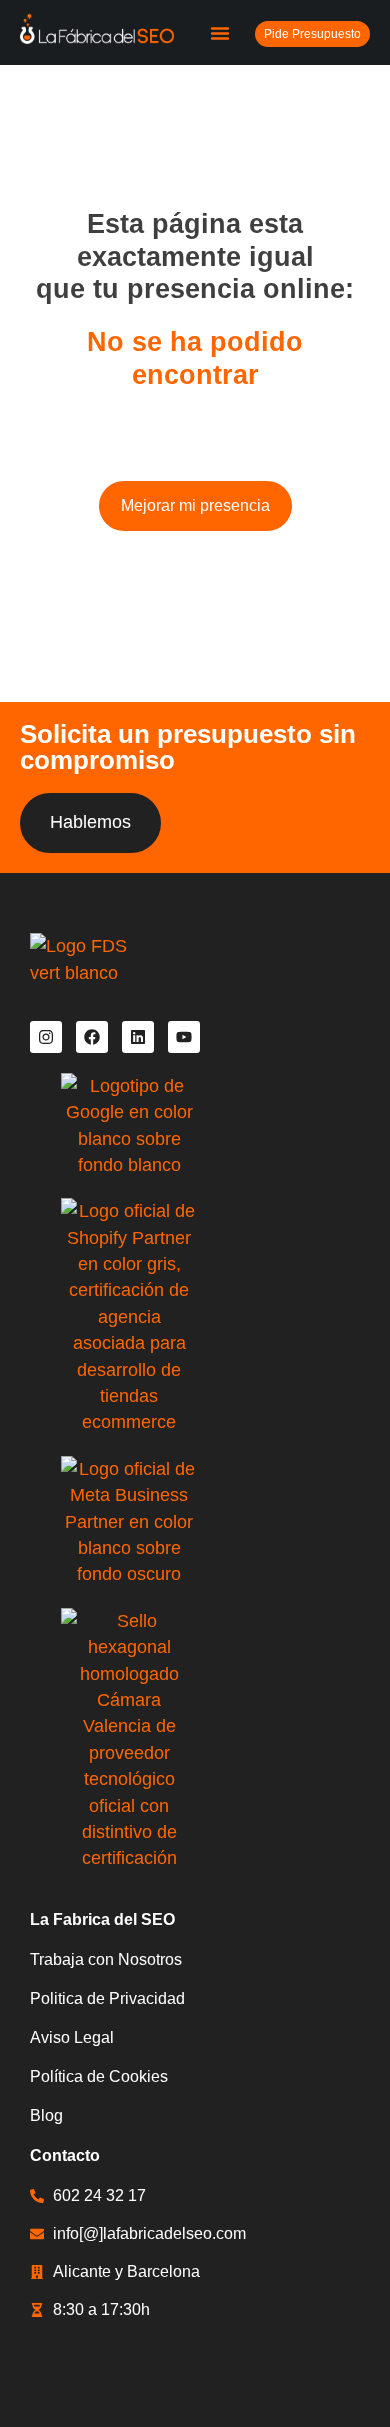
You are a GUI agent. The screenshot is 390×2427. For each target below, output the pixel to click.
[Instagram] (46, 1037)
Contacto (65, 2155)
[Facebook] (92, 1037)
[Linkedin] (138, 1037)
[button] (220, 33)
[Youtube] (184, 1037)
